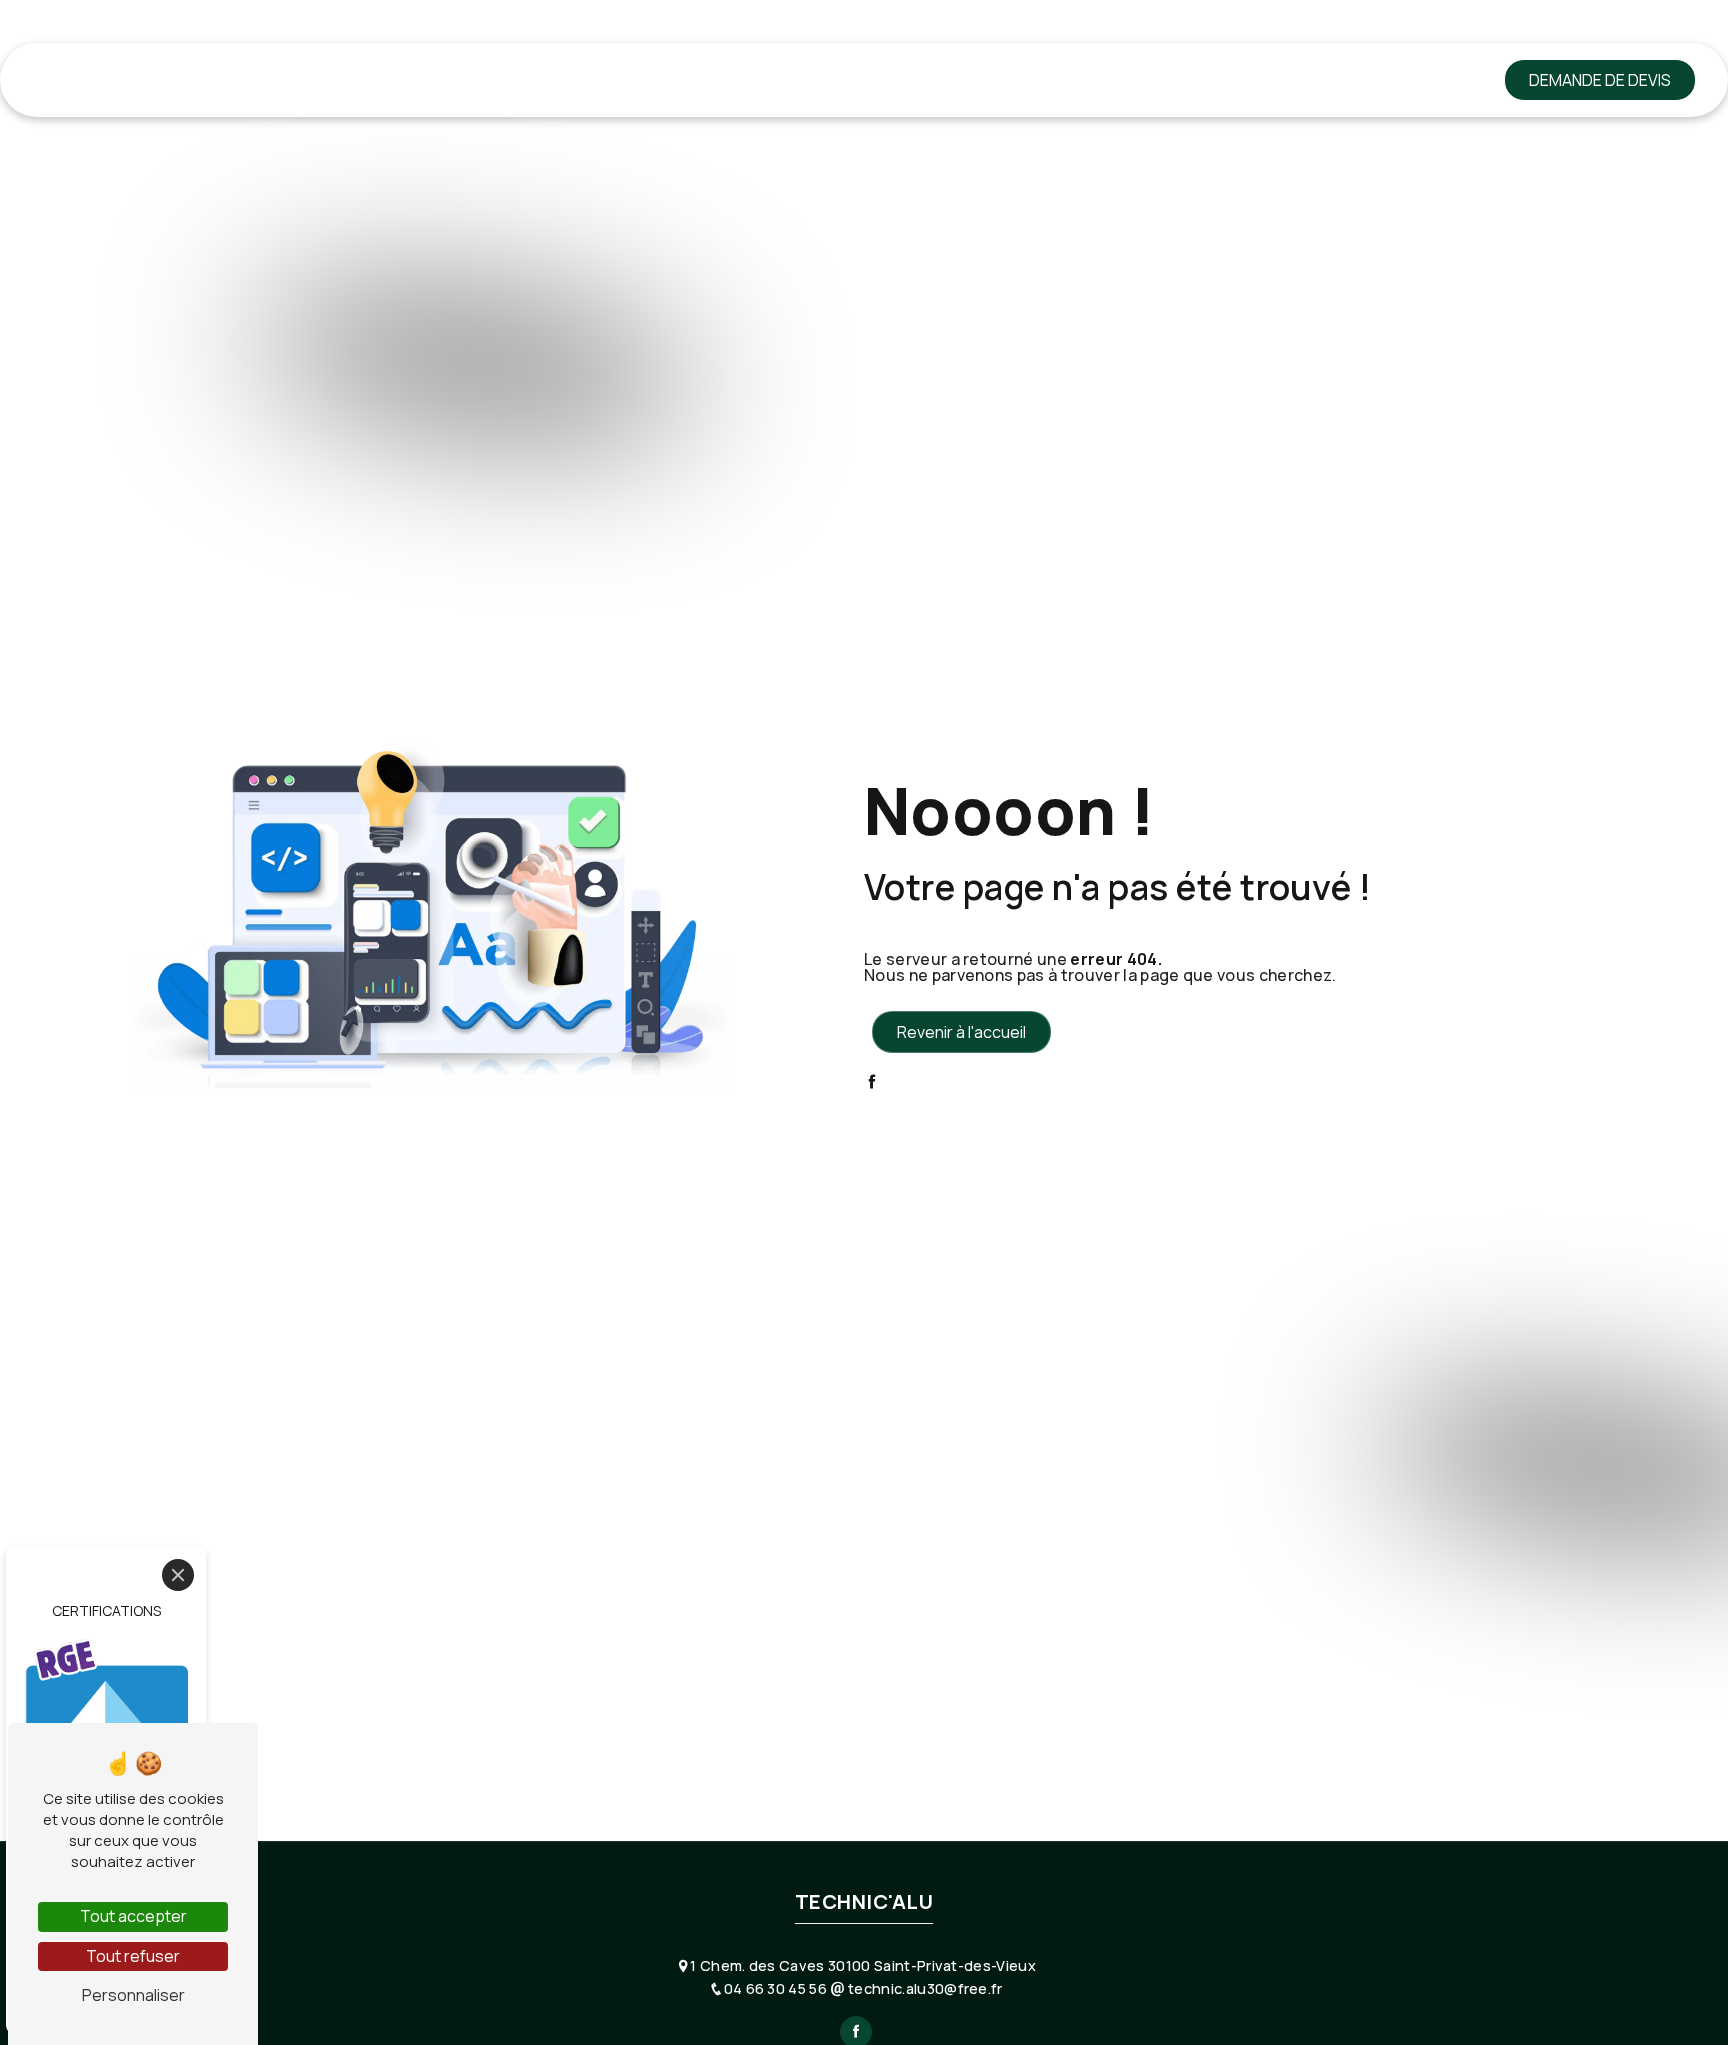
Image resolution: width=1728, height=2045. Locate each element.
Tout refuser (133, 1956)
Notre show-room (1292, 79)
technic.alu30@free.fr (923, 1988)
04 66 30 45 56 (777, 1988)
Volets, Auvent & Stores (702, 79)
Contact (1423, 79)
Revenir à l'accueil (961, 1032)
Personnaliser (133, 1995)
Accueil (230, 79)
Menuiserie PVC (525, 79)
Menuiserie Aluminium (363, 79)
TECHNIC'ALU (86, 79)
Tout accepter (133, 1916)
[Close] (178, 1575)
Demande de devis (1600, 80)
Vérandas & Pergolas (905, 79)
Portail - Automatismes (1103, 79)
